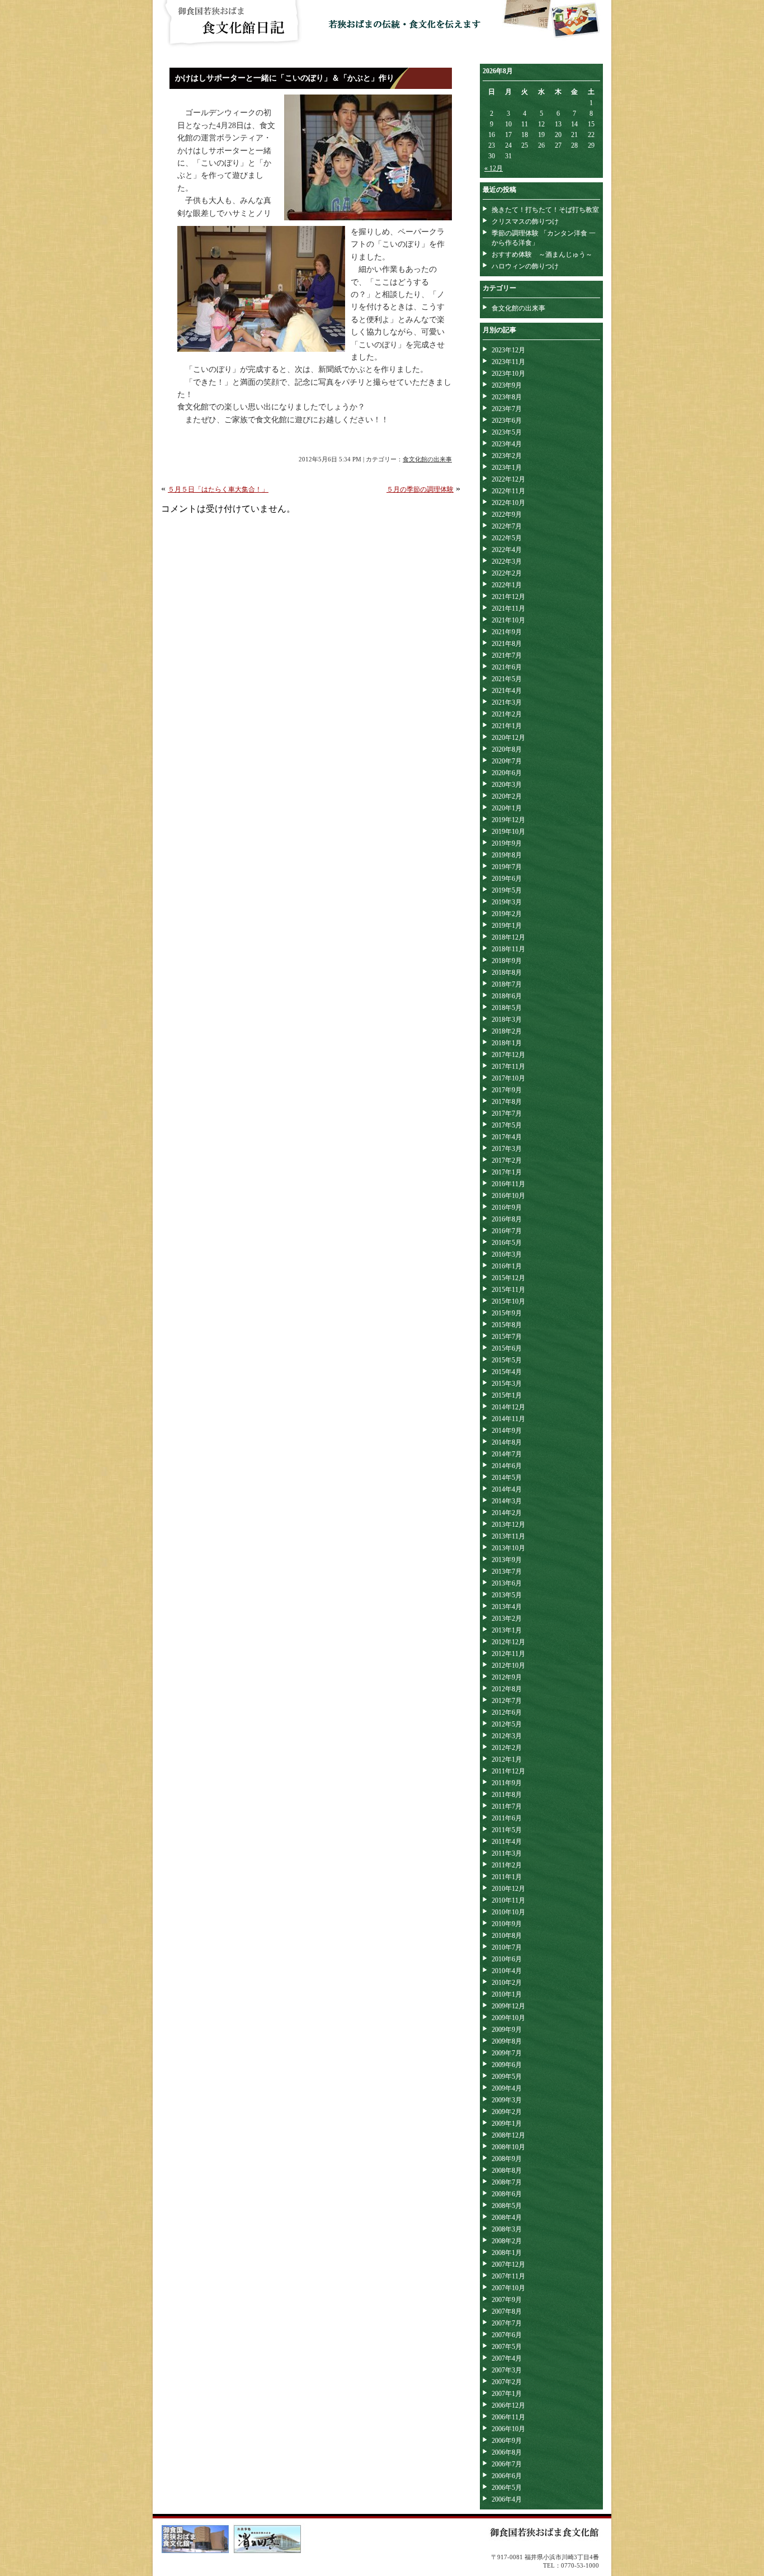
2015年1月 (507, 1395)
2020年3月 (507, 785)
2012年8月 (507, 1689)
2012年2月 (507, 1748)
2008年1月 (507, 2253)
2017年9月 (507, 1090)
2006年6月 (507, 2476)
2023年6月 (507, 421)
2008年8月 (507, 2171)
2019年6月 (507, 879)
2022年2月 (507, 573)
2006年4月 (507, 2499)
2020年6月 (507, 773)
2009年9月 (507, 2030)
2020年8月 (507, 749)
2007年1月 (507, 2394)
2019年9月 (507, 843)
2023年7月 (507, 409)
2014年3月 (507, 1501)
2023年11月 (508, 362)
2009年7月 (507, 2053)
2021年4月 (507, 691)
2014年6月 (507, 1466)
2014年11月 (508, 1419)
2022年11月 (508, 491)
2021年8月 (507, 644)
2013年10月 (508, 1548)
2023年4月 (507, 444)
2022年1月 (507, 585)
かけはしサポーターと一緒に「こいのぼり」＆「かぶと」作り (285, 78)
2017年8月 (507, 1102)
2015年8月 (507, 1325)
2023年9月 (507, 385)
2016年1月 (507, 1266)
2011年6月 (507, 1818)
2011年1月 (507, 1877)
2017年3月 (507, 1149)
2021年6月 (507, 667)
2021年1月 (507, 726)
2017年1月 (507, 1172)
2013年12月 (508, 1525)
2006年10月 (508, 2429)
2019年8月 (507, 855)
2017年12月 (508, 1055)
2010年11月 (508, 1900)
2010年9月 (507, 1924)
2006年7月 (507, 2464)
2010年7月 (507, 1947)
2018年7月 (507, 984)
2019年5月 (507, 890)
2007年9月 (507, 2300)
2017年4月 (507, 1137)
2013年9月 (507, 1560)
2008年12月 (508, 2135)
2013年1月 (507, 1630)
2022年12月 (508, 479)
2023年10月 (508, 374)
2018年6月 (507, 996)
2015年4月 (507, 1372)
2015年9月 (507, 1313)
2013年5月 (507, 1595)
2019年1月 (507, 926)
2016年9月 (507, 1207)
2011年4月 (507, 1842)
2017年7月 (507, 1114)
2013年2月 (507, 1619)
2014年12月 (508, 1407)
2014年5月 (507, 1478)
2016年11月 (508, 1184)
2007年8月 (507, 2311)
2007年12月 (508, 2264)
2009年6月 (507, 2065)
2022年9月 (507, 515)
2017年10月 (508, 1078)
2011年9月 (507, 1783)
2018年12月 (508, 937)
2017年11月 (508, 1067)
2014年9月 (507, 1431)
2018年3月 (507, 1020)
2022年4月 (507, 550)
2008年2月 (507, 2241)
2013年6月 (507, 1583)
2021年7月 (507, 655)
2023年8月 (507, 397)
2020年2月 (507, 796)
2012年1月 (507, 1759)
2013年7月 (507, 1572)
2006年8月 (507, 2452)
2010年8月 (507, 1936)
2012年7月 (507, 1701)
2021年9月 (507, 632)
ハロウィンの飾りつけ (525, 266)
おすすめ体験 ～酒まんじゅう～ (542, 254)
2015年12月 (508, 1278)
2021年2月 (507, 714)
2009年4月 (507, 2088)
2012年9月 (507, 1677)
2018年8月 (507, 973)
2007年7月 (507, 2323)
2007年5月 (507, 2347)
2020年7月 (507, 761)
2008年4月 (507, 2218)
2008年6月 (507, 2194)
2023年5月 (507, 432)
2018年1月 (507, 1043)
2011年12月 (508, 1771)
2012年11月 (508, 1654)
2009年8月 (507, 2041)
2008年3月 (507, 2229)
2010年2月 (507, 1983)
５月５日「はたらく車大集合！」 (218, 489)
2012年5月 (507, 1724)
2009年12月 (508, 2006)
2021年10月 (508, 620)
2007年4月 (507, 2358)
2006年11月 (508, 2417)
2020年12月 (508, 738)
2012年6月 (507, 1712)
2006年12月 (508, 2405)
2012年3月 (507, 1736)
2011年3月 (507, 1853)
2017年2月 (507, 1160)
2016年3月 (507, 1254)
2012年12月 (508, 1642)
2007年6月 (507, 2335)
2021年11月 (508, 608)
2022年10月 (508, 503)
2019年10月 (508, 832)
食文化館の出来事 (427, 459)
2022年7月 (507, 526)
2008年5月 (507, 2206)
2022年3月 (507, 562)
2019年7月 (507, 867)
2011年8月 (507, 1795)
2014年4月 (507, 1489)
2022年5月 (507, 538)
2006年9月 (507, 2441)
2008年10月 (508, 2147)
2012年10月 (508, 1666)
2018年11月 (508, 949)
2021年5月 (507, 679)
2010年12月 (508, 1889)
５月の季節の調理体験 (420, 489)
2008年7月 (507, 2182)
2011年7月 (507, 1806)
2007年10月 (508, 2288)
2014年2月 (507, 1513)
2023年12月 (508, 350)
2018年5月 (507, 1008)
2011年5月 (507, 1830)
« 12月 (494, 168)
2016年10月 (508, 1196)
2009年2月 (507, 2112)
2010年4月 (507, 1971)
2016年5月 (507, 1243)
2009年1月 (507, 2124)
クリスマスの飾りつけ (525, 221)
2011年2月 (507, 1865)
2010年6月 (507, 1959)
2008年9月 (507, 2159)
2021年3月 (507, 702)
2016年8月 (507, 1219)
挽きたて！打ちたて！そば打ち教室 (545, 210)
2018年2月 (507, 1031)
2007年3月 (507, 2370)
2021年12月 (508, 597)
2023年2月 (507, 456)
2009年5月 (507, 2077)
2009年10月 (508, 2018)
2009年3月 (507, 2100)
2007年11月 (508, 2276)
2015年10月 (508, 1301)
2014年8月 (507, 1442)
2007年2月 (507, 2382)
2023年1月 (507, 468)
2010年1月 (507, 1994)
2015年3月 (507, 1384)
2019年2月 (507, 914)
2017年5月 (507, 1125)
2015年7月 (507, 1337)
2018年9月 (507, 961)
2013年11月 (508, 1536)
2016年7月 (507, 1231)
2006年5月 (507, 2488)
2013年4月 (507, 1607)
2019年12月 (508, 820)
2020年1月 (507, 808)
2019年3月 (507, 902)
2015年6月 (507, 1348)
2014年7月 (507, 1454)
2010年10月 (508, 1912)
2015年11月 (508, 1290)
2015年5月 (507, 1360)
